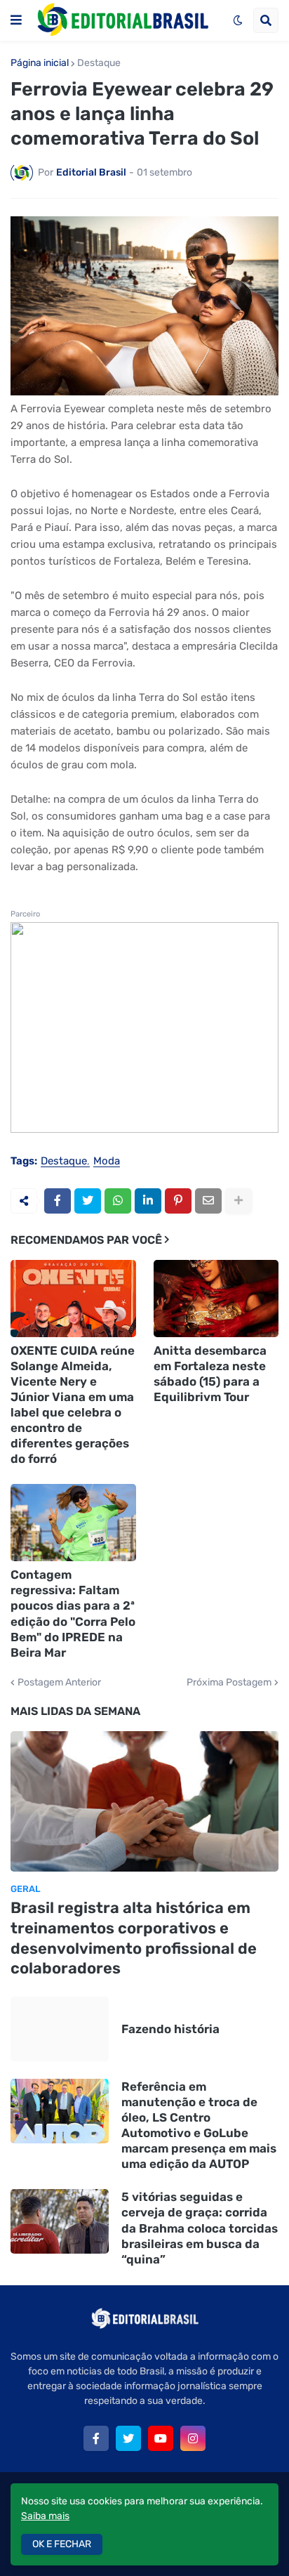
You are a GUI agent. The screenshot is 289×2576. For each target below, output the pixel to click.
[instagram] (193, 2438)
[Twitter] (88, 1201)
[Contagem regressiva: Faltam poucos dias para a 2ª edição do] (73, 1523)
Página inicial (40, 63)
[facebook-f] (96, 2438)
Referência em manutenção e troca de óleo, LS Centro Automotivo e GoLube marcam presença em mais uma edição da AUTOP (199, 2125)
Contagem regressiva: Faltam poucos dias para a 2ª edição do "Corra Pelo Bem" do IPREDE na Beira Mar (73, 1613)
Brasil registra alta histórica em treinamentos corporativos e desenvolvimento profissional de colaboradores (134, 1938)
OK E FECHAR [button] (62, 2544)
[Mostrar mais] (238, 1201)
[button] (16, 20)
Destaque (99, 63)
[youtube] (161, 2438)
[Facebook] (58, 1201)
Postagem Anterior (59, 1683)
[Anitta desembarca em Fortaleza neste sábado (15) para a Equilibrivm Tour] (216, 1299)
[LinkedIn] (148, 1201)
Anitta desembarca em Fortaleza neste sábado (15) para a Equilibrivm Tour (210, 1374)
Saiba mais (45, 2516)
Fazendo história (170, 2029)
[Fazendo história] (60, 2029)
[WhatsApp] (118, 1201)
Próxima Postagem (229, 1683)
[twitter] (128, 2438)
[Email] (208, 1201)
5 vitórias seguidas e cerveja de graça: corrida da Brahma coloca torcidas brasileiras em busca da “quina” (200, 2228)
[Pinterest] (178, 1201)
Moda (107, 1162)
